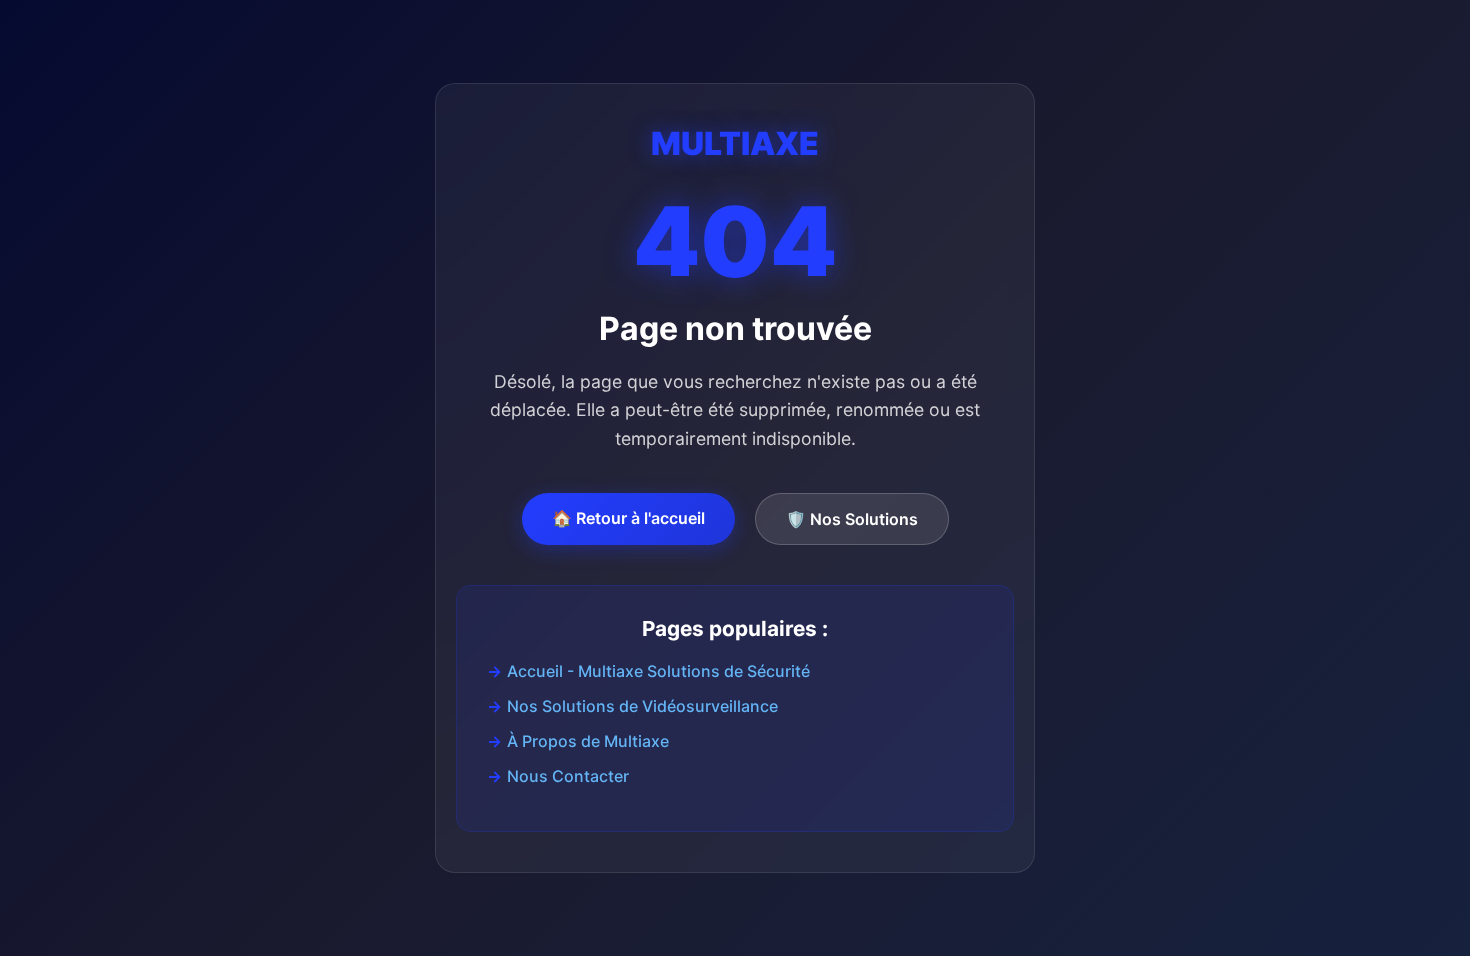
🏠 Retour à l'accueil (628, 518)
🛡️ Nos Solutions (852, 519)
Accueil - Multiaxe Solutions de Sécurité (658, 671)
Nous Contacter (568, 776)
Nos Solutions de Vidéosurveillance (642, 706)
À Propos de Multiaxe (588, 741)
